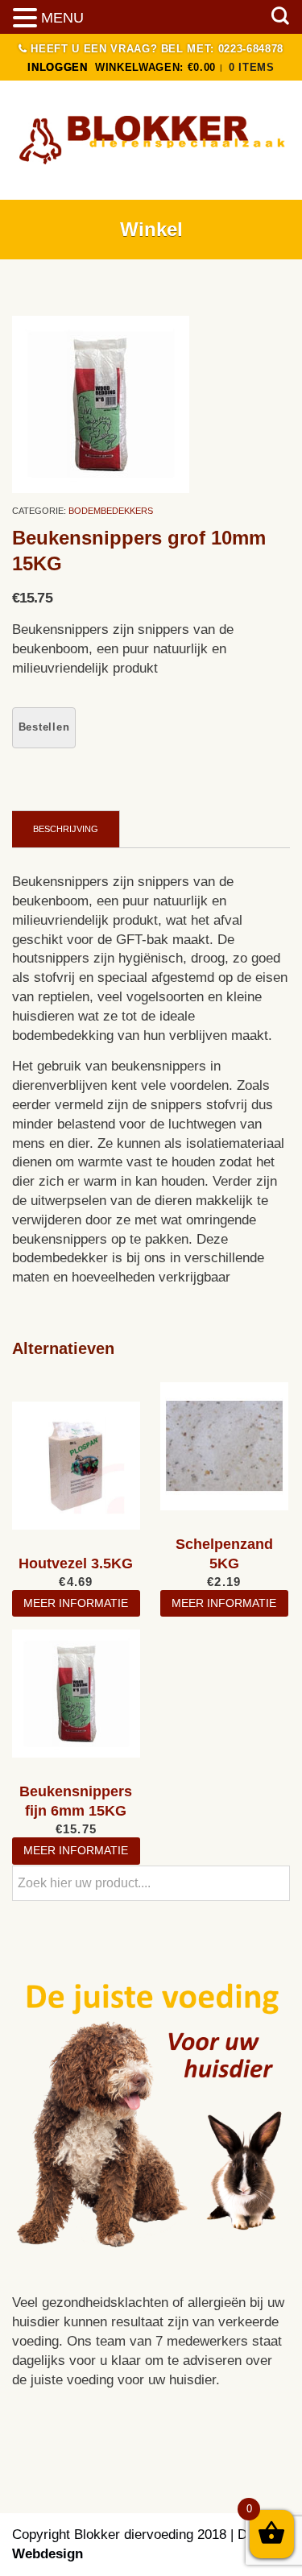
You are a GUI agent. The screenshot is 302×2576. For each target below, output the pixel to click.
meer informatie (76, 1603)
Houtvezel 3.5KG (76, 1563)
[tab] (66, 829)
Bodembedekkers (111, 511)
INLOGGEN (57, 67)
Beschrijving (66, 829)
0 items (252, 67)
